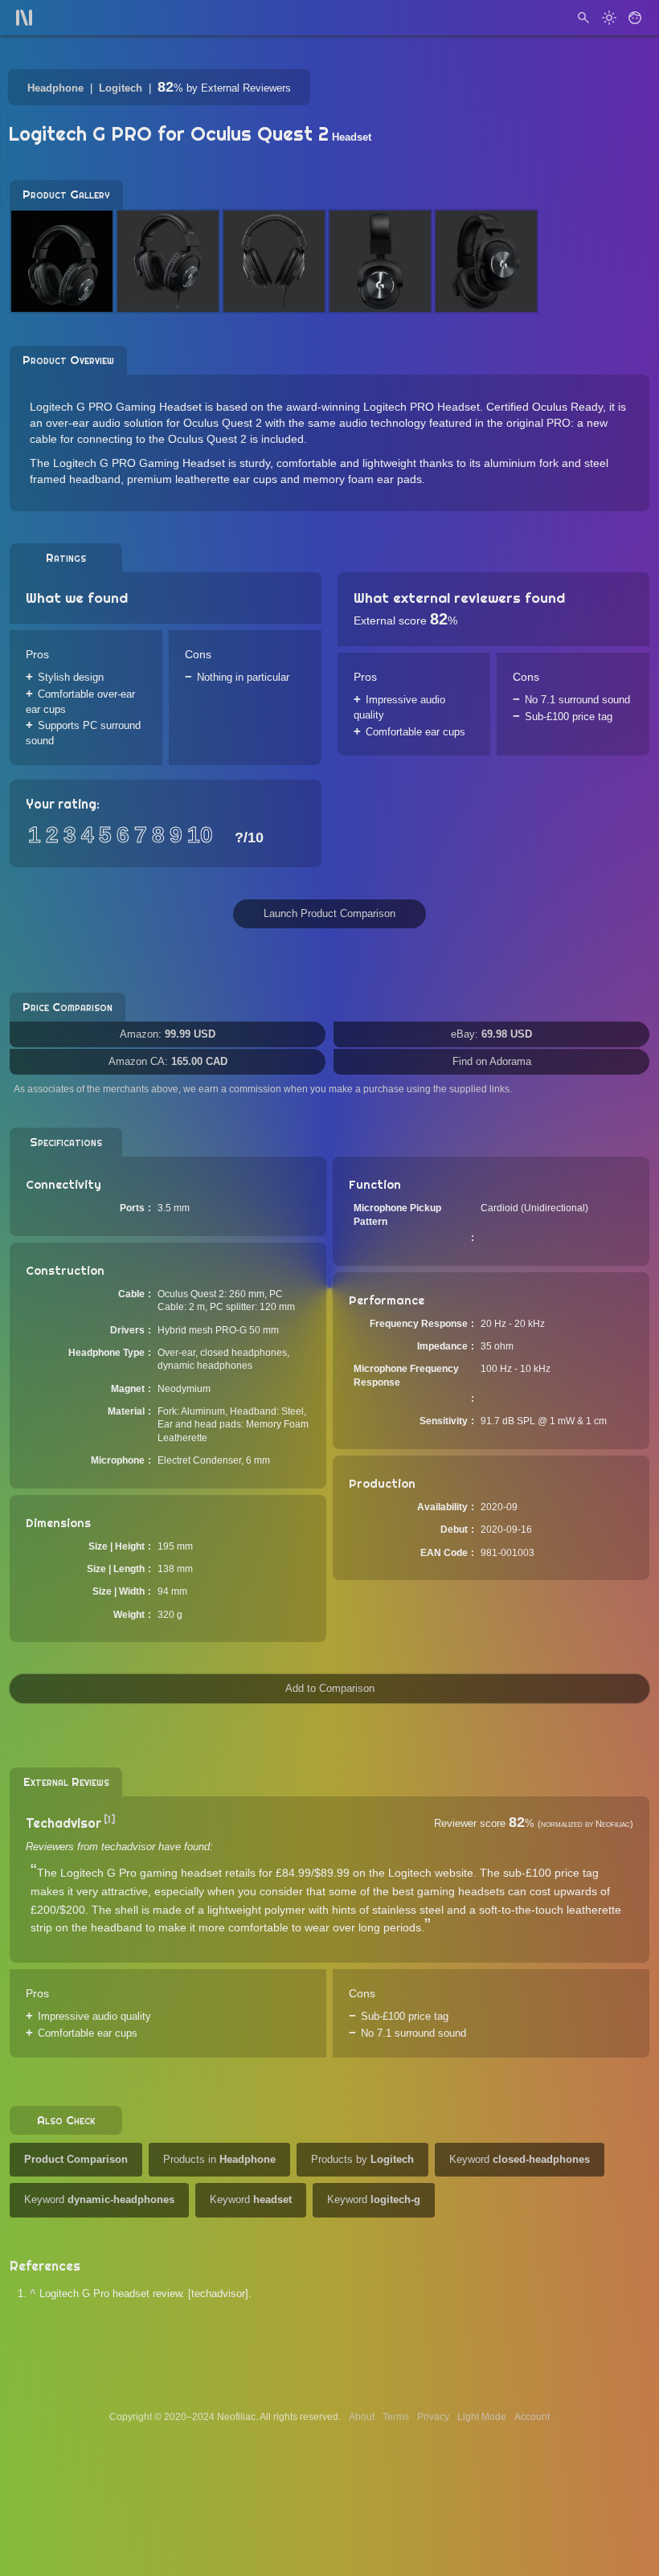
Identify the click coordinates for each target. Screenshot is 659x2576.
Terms (396, 2417)
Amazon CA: (168, 1061)
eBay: (491, 1034)
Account (532, 2417)
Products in (219, 2159)
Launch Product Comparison (329, 913)
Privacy (433, 2417)
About (362, 2417)
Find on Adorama (492, 1061)
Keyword (520, 2159)
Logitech (121, 88)
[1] (110, 1819)
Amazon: (168, 1034)
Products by (362, 2159)
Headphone (55, 88)
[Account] (635, 18)
